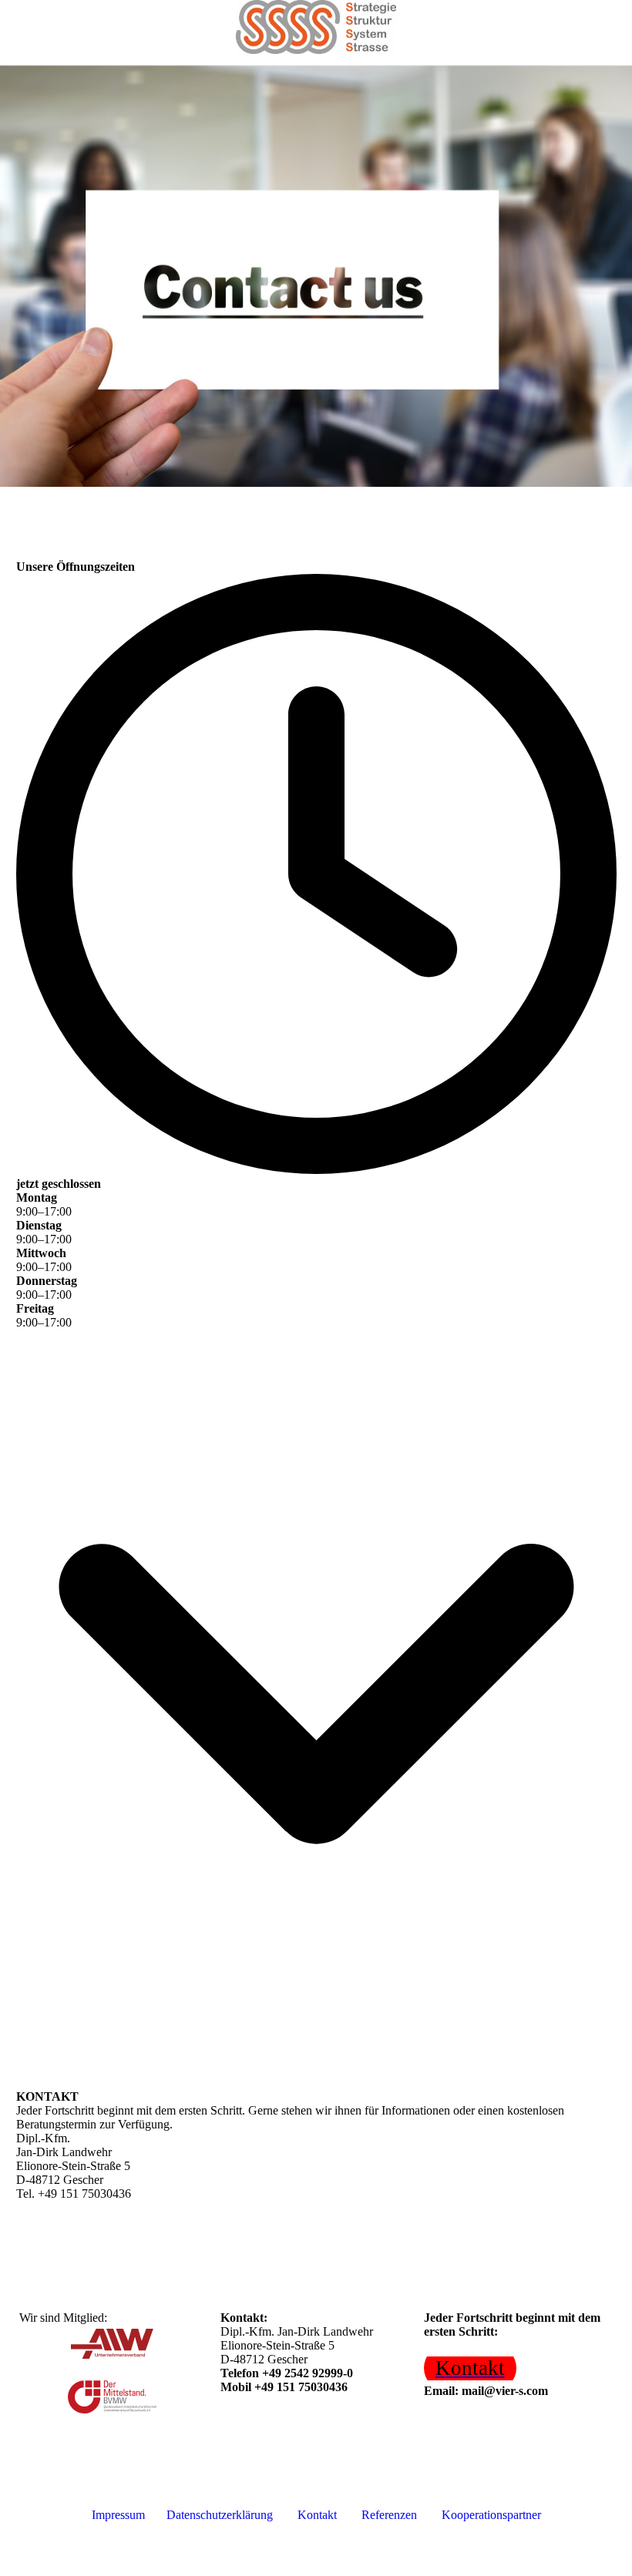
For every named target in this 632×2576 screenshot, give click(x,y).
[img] (316, 27)
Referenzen (389, 2515)
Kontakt (319, 2515)
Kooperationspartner (491, 2515)
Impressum (118, 2515)
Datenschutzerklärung (223, 2515)
